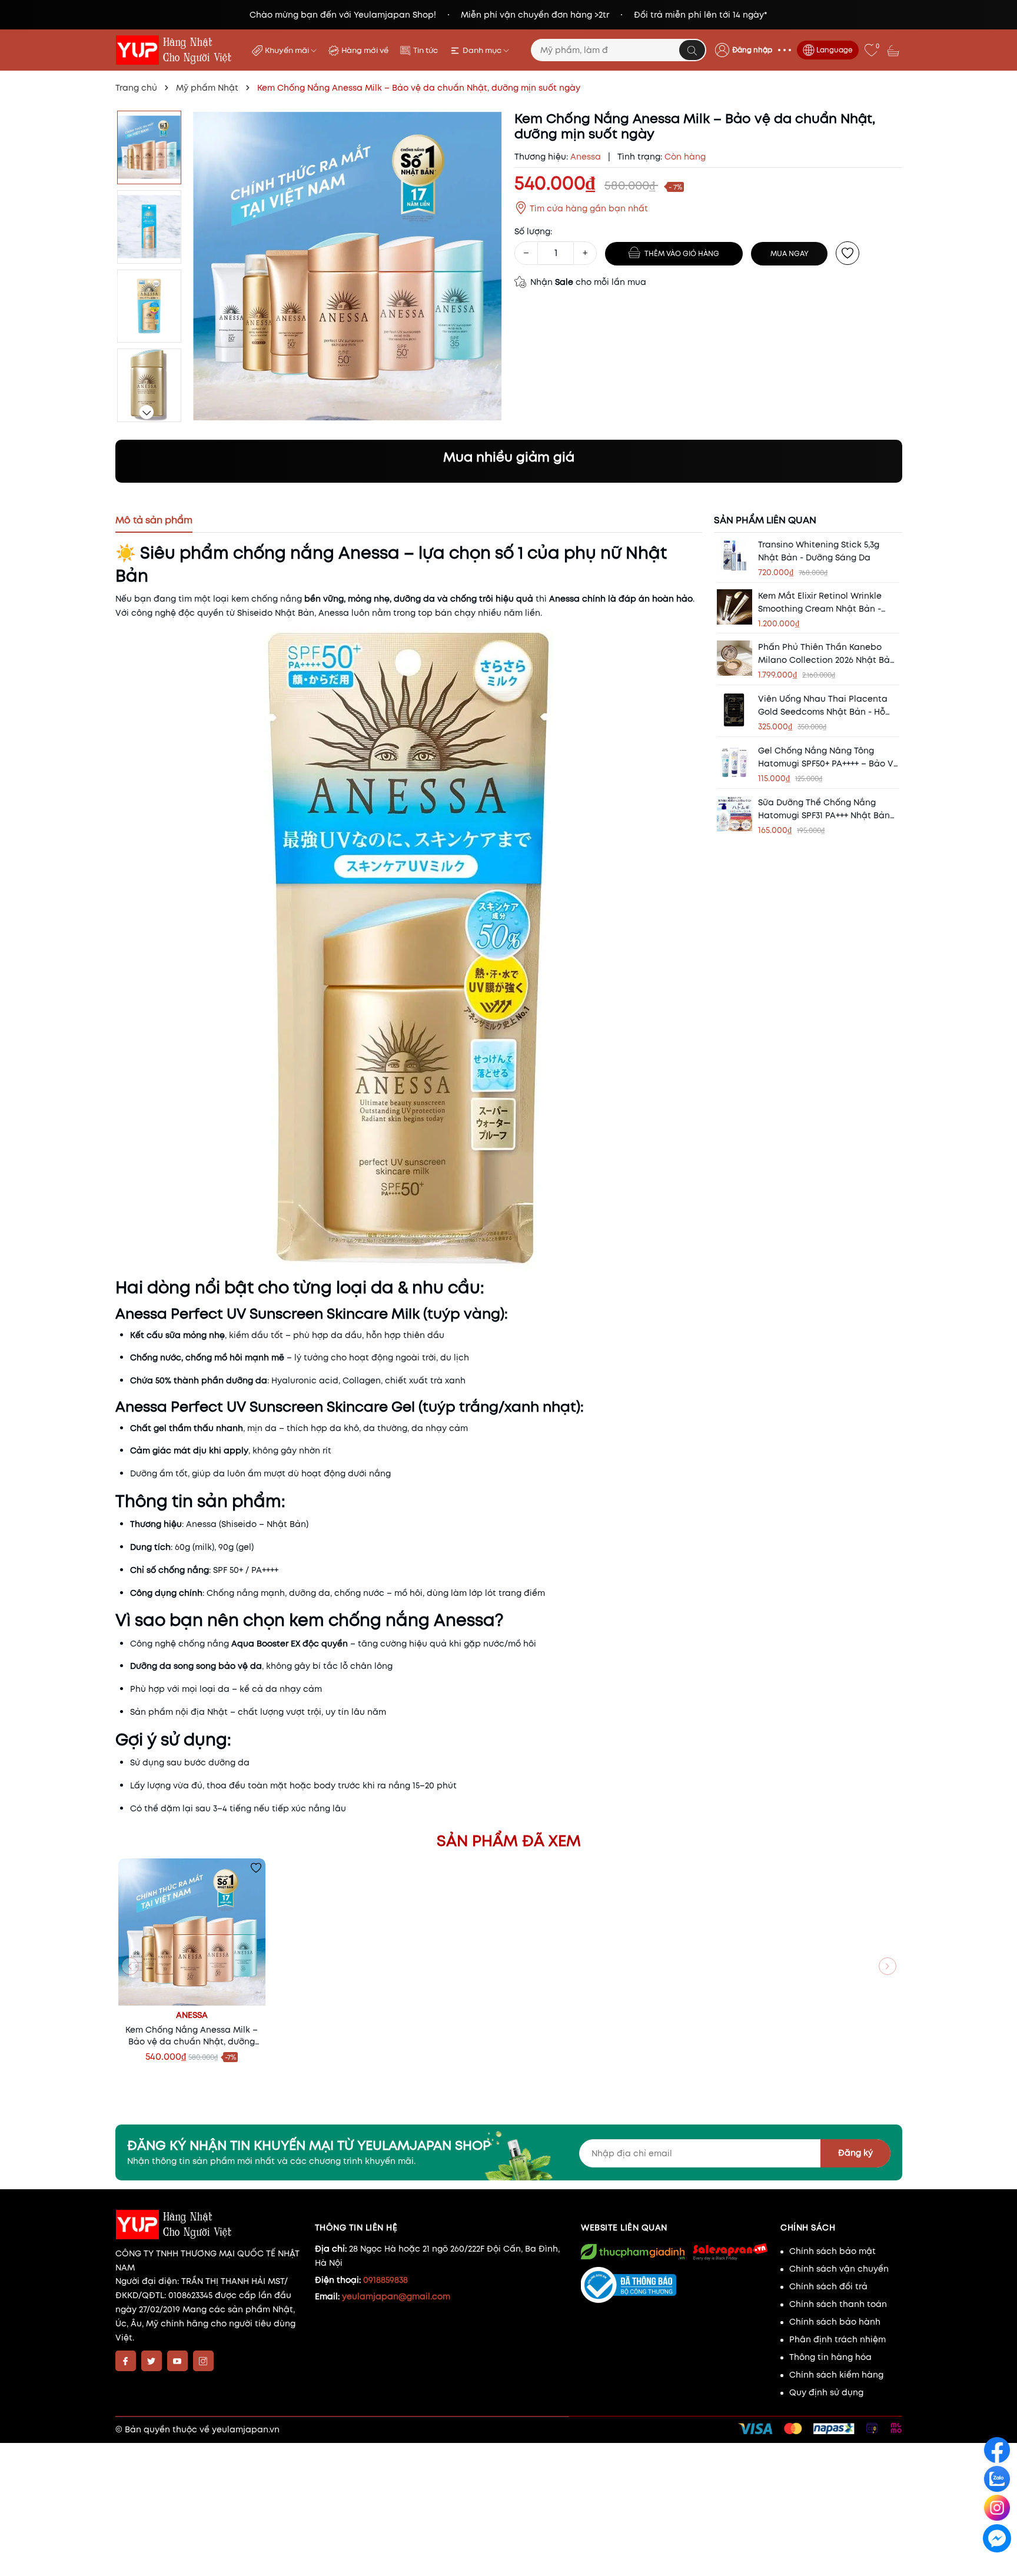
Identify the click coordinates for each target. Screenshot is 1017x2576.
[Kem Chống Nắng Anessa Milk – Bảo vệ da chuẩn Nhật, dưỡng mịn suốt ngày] (192, 1932)
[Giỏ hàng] (895, 50)
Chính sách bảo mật (832, 2251)
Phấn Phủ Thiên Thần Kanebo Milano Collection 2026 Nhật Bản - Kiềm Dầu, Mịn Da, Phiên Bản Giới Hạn (827, 654)
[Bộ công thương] (675, 2285)
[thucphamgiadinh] (633, 2252)
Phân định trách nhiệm (837, 2339)
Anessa (192, 2015)
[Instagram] (203, 2361)
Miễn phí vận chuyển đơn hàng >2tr (535, 15)
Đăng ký (855, 2153)
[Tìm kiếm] (692, 50)
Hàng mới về (365, 50)
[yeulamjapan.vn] (176, 50)
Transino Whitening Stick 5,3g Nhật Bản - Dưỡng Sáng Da (819, 551)
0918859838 (385, 2280)
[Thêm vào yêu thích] (847, 253)
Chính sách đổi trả (828, 2286)
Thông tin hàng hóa (830, 2357)
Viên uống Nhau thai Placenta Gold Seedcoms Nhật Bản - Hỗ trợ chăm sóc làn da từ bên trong (823, 706)
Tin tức (426, 50)
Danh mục (483, 50)
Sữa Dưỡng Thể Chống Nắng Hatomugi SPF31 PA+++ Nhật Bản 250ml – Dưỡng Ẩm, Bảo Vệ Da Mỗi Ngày (824, 809)
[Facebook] (126, 2361)
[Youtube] (177, 2361)
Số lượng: (533, 231)
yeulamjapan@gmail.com (396, 2296)
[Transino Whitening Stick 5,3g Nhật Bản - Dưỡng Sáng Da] (734, 556)
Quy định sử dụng (826, 2392)
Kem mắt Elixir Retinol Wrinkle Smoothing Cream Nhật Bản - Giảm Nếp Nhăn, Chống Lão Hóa (826, 602)
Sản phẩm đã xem (509, 1841)
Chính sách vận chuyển (839, 2269)
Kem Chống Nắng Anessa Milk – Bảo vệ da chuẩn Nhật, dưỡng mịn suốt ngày (192, 2036)
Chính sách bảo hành (835, 2322)
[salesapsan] (729, 2252)
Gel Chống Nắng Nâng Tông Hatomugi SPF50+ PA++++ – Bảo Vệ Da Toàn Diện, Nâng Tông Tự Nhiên (828, 757)
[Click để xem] (348, 266)
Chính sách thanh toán (838, 2304)
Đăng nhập (752, 50)
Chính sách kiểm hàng (836, 2375)
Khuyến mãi (288, 50)
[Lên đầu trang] (998, 2565)
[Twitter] (152, 2361)
